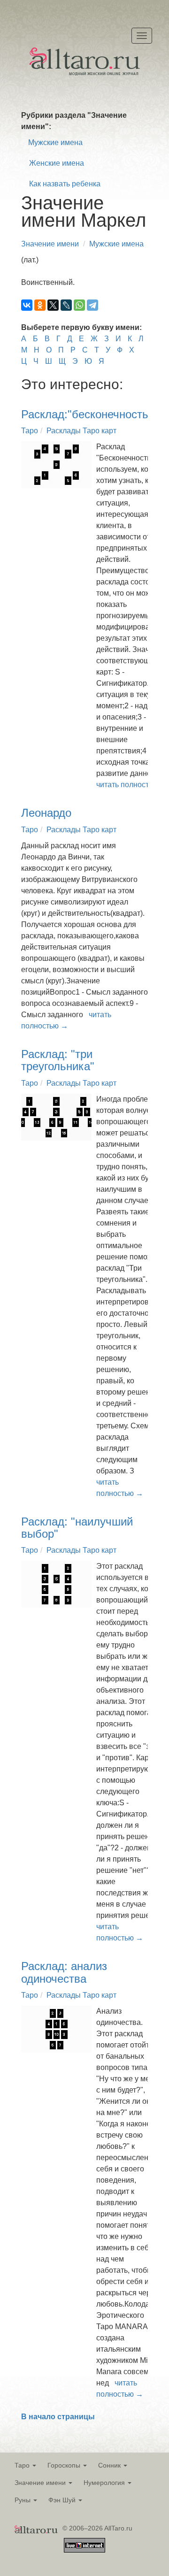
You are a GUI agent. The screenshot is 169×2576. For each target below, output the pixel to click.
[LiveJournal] (66, 305)
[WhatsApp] (79, 305)
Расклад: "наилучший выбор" (77, 1528)
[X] (53, 305)
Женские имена (57, 163)
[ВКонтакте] (27, 305)
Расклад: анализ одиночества (64, 1972)
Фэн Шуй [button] (63, 2500)
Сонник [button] (110, 2465)
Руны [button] (23, 2500)
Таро (30, 431)
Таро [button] (23, 2465)
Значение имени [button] (41, 2483)
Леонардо (46, 813)
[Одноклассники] (40, 305)
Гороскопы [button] (65, 2465)
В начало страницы (58, 2417)
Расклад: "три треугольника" (58, 1060)
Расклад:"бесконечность (85, 414)
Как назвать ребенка (65, 184)
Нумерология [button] (105, 2483)
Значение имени (50, 244)
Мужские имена (55, 142)
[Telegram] (92, 305)
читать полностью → (132, 785)
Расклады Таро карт (81, 431)
